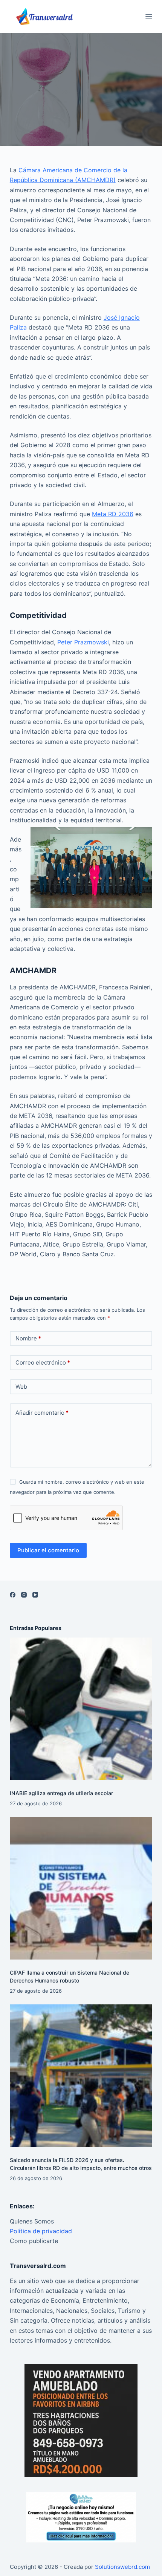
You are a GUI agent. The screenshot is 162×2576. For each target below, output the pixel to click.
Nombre (28, 1338)
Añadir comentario (42, 1413)
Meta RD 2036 (113, 514)
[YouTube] (35, 1595)
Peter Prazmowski (83, 642)
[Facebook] (13, 1595)
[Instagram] (24, 1595)
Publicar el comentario (48, 1550)
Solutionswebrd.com (122, 2567)
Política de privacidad (41, 2231)
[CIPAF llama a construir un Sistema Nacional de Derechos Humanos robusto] (81, 1888)
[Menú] (149, 17)
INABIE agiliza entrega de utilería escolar (61, 1793)
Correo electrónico (43, 1362)
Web (21, 1387)
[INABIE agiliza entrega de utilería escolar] (81, 1709)
